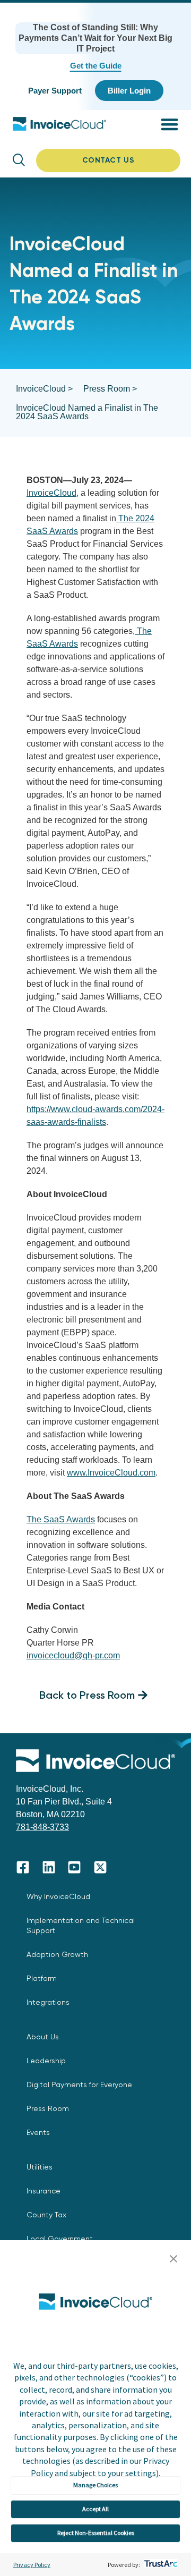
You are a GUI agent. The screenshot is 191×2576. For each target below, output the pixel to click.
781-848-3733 (42, 1827)
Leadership (46, 2061)
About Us (43, 2037)
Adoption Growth (57, 1954)
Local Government (60, 2239)
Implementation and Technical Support (81, 1925)
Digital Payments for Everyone (79, 2084)
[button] (173, 2259)
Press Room (48, 2108)
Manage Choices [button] (95, 2485)
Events (38, 2132)
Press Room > (110, 389)
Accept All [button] (95, 2509)
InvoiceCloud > (44, 389)
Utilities (40, 2167)
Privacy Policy (32, 2565)
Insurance (44, 2191)
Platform (42, 1978)
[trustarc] (160, 2565)
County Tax (46, 2215)
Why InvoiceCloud (58, 1896)
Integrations (48, 2002)
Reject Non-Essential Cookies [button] (96, 2533)
